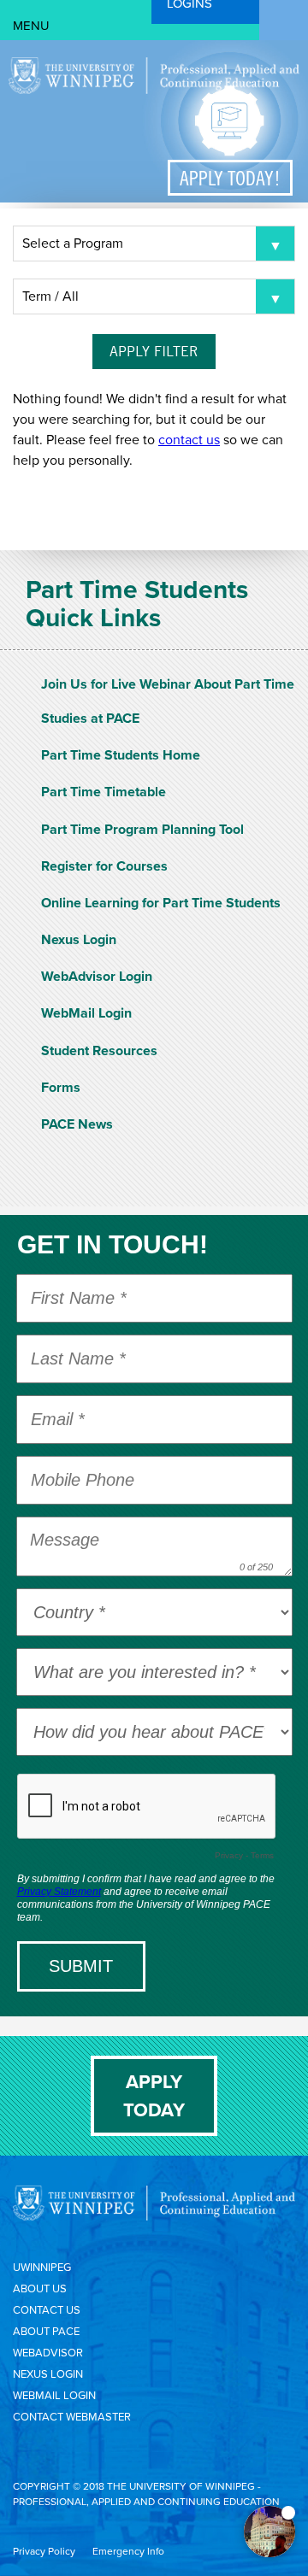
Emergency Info (128, 2551)
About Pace (46, 2331)
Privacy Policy (44, 2551)
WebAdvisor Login (97, 976)
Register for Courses (104, 866)
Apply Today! (230, 178)
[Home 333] (154, 90)
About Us (40, 2288)
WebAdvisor (48, 2353)
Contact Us (47, 2310)
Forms (61, 1087)
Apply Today (154, 2096)
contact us (189, 440)
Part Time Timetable (104, 792)
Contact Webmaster (72, 2417)
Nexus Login (79, 939)
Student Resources (99, 1050)
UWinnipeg (42, 2267)
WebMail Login (86, 1013)
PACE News (77, 1124)
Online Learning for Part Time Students (161, 903)
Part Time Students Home (121, 755)
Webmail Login (54, 2395)
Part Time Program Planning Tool (142, 829)
